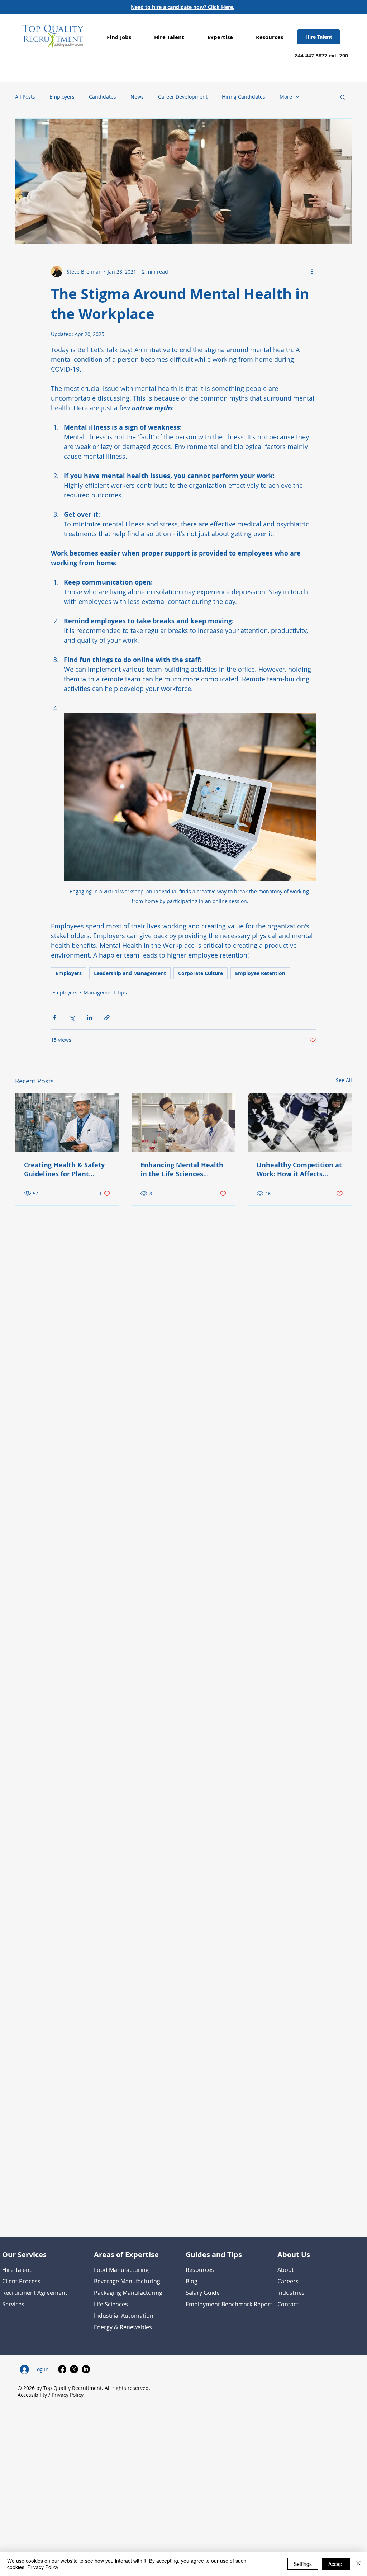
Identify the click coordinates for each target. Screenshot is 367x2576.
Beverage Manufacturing (127, 2281)
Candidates (103, 97)
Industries (291, 2293)
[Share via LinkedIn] (89, 1018)
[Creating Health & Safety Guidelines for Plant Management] (67, 1122)
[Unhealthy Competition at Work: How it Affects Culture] (300, 1122)
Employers (62, 97)
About (286, 2270)
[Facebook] (62, 2369)
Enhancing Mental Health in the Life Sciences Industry (182, 1169)
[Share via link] (107, 1018)
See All (344, 1080)
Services (13, 2304)
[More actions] (312, 271)
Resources (200, 2270)
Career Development (183, 97)
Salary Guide (203, 2293)
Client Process (21, 2281)
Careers (288, 2281)
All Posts (25, 97)
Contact (288, 2304)
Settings (303, 2564)
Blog (192, 2281)
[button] (119, 37)
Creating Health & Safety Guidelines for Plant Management (64, 1169)
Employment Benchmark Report (229, 2304)
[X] (74, 2369)
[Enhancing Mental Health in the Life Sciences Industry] (184, 1122)
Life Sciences (111, 2304)
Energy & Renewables (123, 2327)
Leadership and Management (130, 973)
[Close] (358, 2564)
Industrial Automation (124, 2316)
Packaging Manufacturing (128, 2293)
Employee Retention (260, 973)
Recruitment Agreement (35, 2293)
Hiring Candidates (244, 97)
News (137, 97)
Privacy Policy (68, 2395)
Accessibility (32, 2395)
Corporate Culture (201, 973)
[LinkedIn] (86, 2369)
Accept (336, 2564)
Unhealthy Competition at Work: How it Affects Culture (299, 1169)
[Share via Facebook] (54, 1018)
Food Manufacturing (121, 2270)
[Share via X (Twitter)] (72, 1018)
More (286, 97)
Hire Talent (17, 2270)
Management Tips (105, 992)
